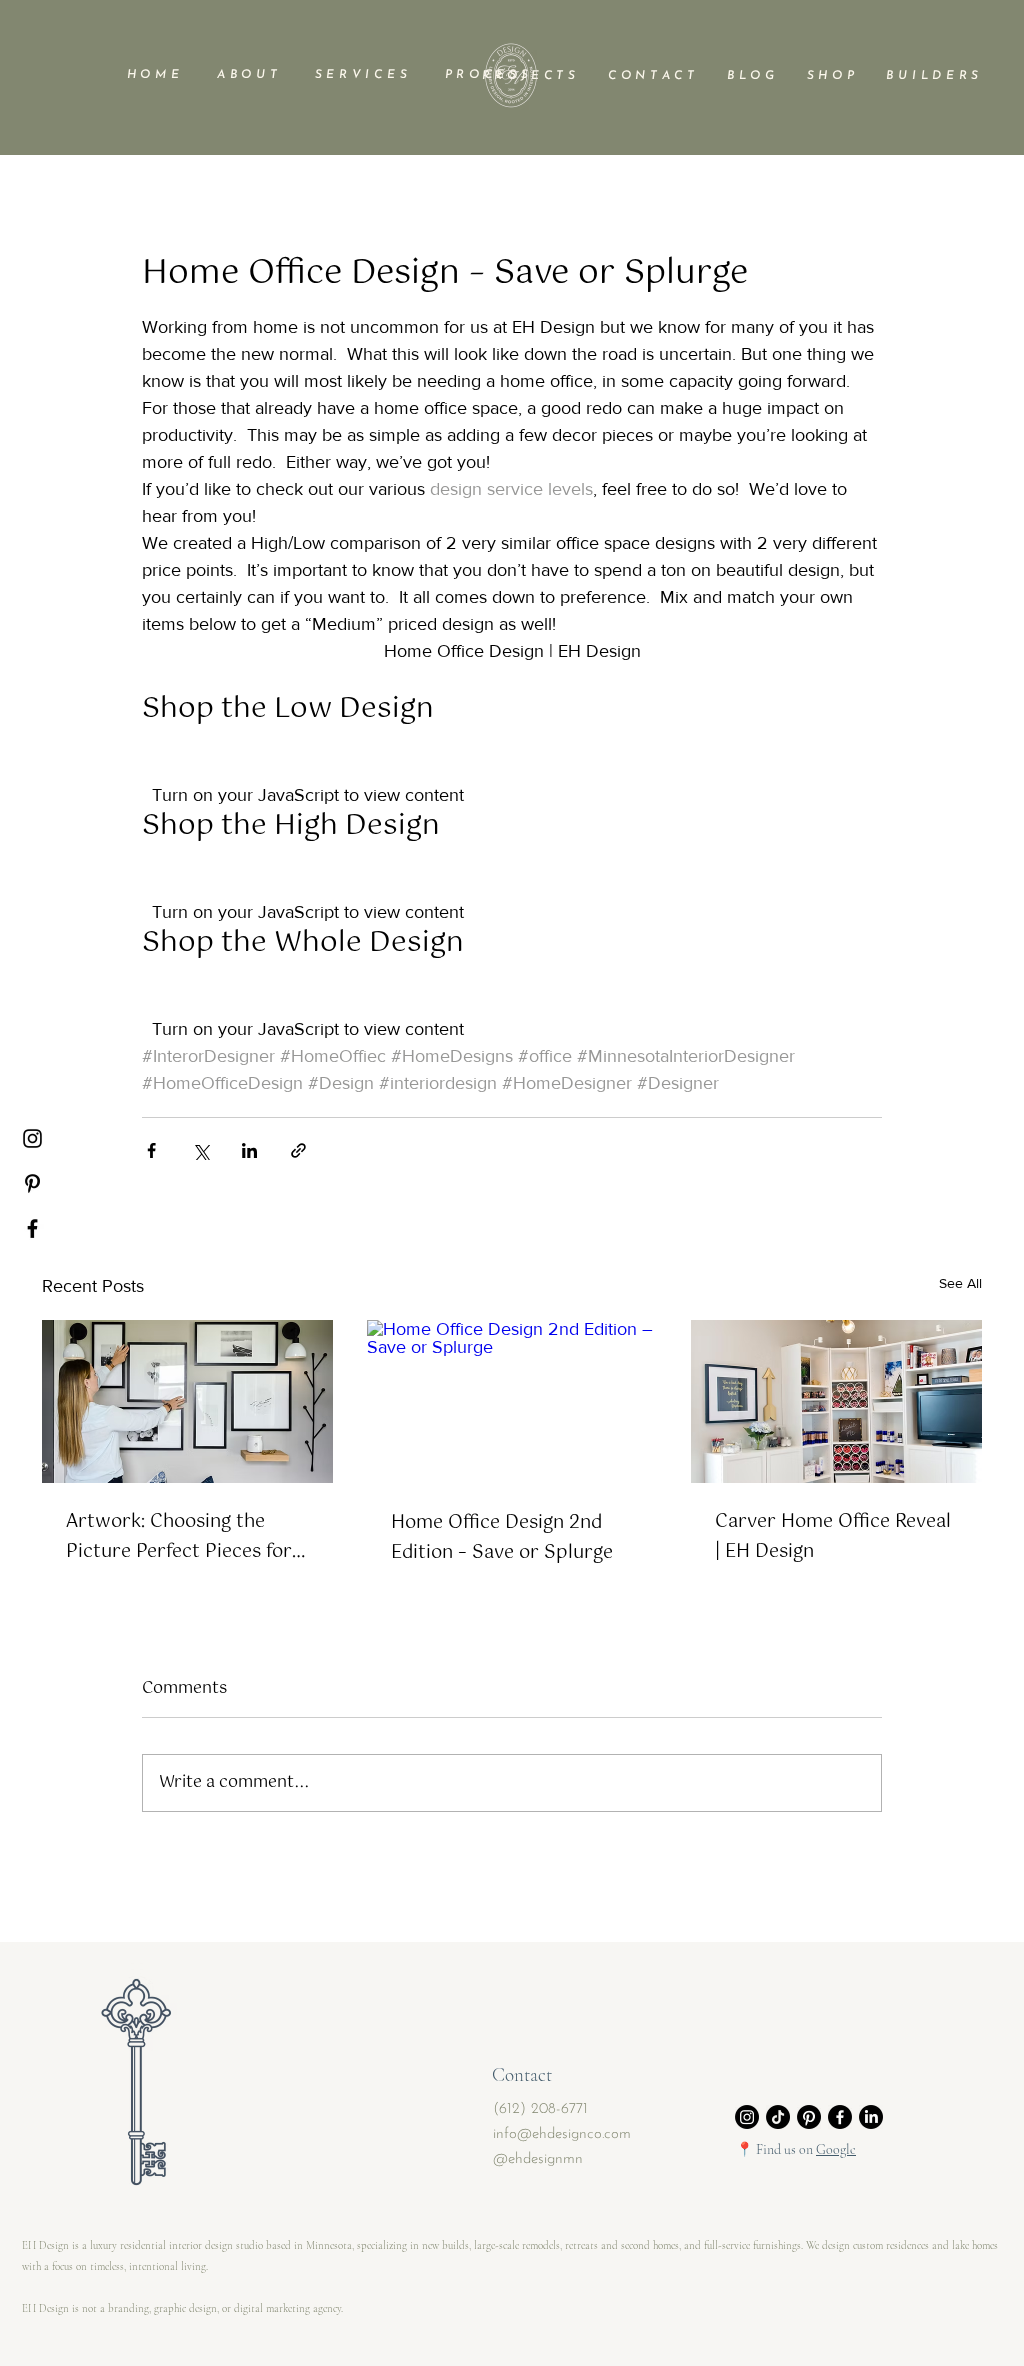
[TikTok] (778, 2117)
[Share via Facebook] (151, 1150)
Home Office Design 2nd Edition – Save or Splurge (502, 1538)
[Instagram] (32, 1138)
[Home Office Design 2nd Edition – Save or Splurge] (512, 1402)
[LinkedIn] (871, 2117)
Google (836, 2149)
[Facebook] (32, 1228)
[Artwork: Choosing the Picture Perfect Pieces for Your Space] (187, 1401)
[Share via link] (298, 1150)
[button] (247, 75)
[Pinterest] (32, 1183)
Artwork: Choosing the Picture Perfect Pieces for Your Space (179, 1537)
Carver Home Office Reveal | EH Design (833, 1537)
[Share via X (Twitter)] (200, 1150)
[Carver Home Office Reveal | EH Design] (836, 1401)
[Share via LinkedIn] (249, 1150)
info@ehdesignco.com (562, 2134)
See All (960, 1283)
